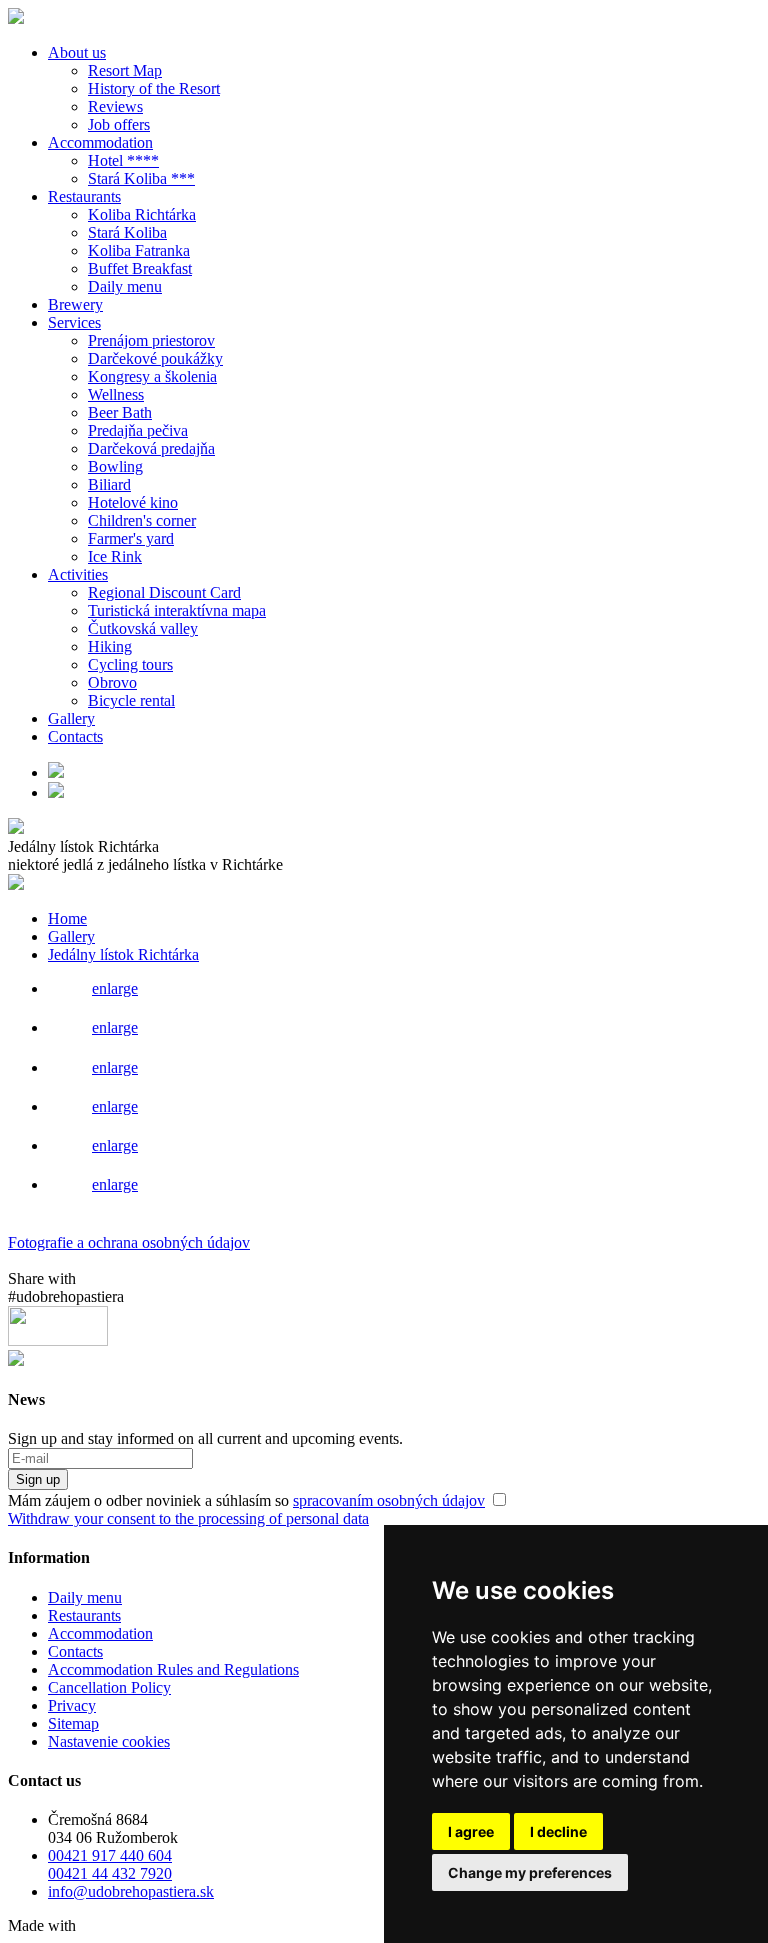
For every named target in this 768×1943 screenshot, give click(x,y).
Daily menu (125, 286)
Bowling (115, 466)
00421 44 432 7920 (110, 1873)
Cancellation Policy (109, 1687)
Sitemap (73, 1723)
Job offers (119, 124)
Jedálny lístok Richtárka (123, 954)
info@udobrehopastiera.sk (131, 1891)
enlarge (115, 988)
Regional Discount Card (164, 592)
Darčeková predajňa (151, 448)
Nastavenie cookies (109, 1741)
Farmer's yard (131, 538)
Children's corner (142, 520)
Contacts (75, 736)
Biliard (109, 484)
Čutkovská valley (143, 628)
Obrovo (112, 682)
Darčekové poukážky (155, 358)
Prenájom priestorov (151, 340)
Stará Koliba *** (141, 178)
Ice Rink (115, 556)
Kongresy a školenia (152, 376)
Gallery (71, 718)
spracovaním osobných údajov (389, 1500)
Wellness (116, 394)
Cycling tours (130, 664)
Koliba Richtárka (142, 214)
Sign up (38, 1479)
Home (67, 918)
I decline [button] (558, 1831)
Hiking (110, 646)
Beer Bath (120, 412)
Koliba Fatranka (139, 250)
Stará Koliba (127, 232)
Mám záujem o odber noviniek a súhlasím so (246, 1500)
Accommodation (100, 142)
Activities (78, 574)
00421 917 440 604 (110, 1855)
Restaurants (84, 196)
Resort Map (125, 70)
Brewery (75, 304)
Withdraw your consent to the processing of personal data (188, 1518)
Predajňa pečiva (138, 430)
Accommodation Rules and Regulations (173, 1669)
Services (74, 322)
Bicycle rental (131, 700)
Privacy (72, 1705)
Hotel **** (123, 160)
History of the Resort (154, 88)
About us (77, 52)
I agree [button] (471, 1831)
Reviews (115, 106)
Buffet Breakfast (140, 268)
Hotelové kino (133, 502)
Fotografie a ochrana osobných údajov (129, 1242)
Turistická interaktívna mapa (177, 610)
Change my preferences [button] (530, 1872)
